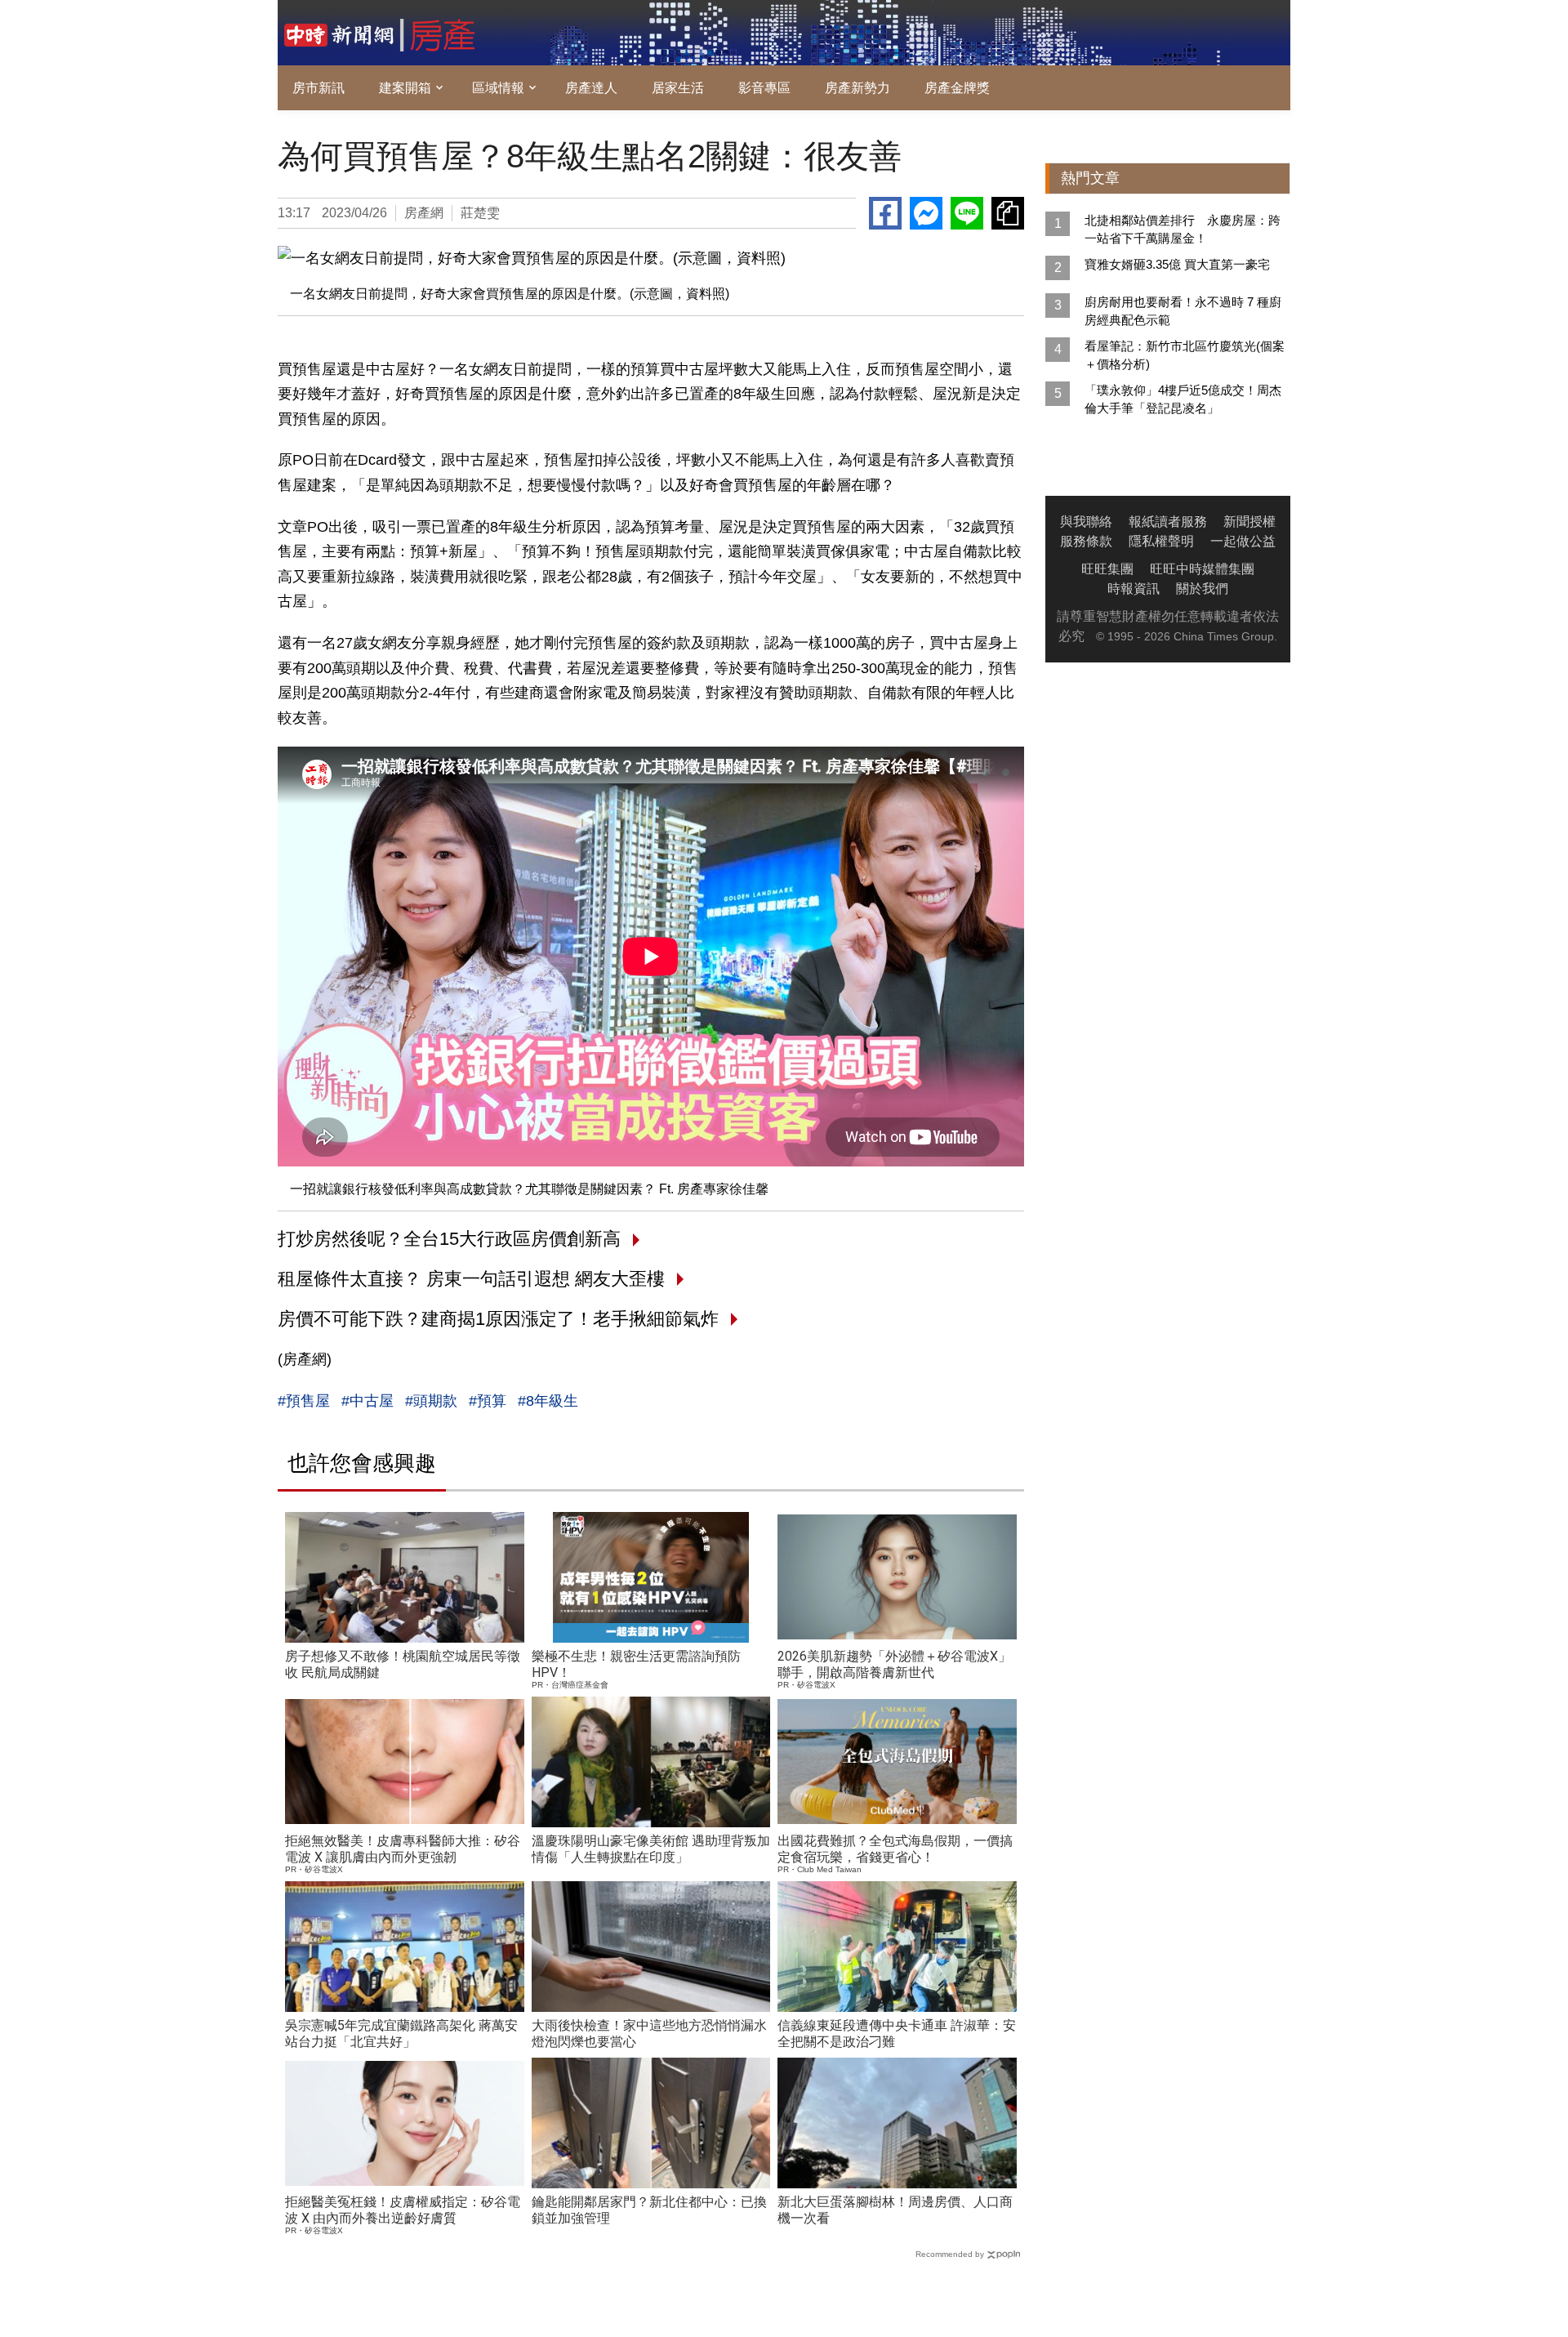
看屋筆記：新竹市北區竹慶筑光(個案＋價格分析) (1185, 355)
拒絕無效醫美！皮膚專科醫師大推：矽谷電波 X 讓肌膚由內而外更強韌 (403, 1849)
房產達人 (591, 88)
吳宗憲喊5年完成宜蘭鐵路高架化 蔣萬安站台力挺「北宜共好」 (401, 2034)
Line (967, 213)
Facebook (885, 213)
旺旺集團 (1107, 569)
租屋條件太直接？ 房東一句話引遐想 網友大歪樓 (471, 1279)
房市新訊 (318, 88)
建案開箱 (405, 88)
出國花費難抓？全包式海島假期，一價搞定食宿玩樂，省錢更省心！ (895, 1849)
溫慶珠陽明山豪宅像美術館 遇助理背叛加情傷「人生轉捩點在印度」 (651, 1849)
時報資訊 (1134, 589)
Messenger (926, 213)
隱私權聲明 (1161, 541)
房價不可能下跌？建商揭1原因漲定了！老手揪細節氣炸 (498, 1319)
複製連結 (1008, 213)
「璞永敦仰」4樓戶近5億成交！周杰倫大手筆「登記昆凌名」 (1183, 399)
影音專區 (764, 88)
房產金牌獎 (957, 88)
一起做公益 (1243, 541)
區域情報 (498, 88)
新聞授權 (1249, 522)
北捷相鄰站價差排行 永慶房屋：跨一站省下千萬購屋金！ (1183, 229)
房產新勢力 (857, 88)
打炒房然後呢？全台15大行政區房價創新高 (449, 1239)
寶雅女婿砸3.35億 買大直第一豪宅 (1177, 264)
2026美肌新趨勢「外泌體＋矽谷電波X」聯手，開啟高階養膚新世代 (894, 1664)
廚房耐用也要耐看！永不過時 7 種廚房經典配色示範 (1183, 311)
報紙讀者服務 (1168, 522)
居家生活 (678, 88)
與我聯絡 (1086, 522)
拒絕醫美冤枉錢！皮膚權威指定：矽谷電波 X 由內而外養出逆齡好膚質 (403, 2210)
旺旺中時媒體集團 (1202, 569)
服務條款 (1086, 541)
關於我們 (1202, 589)
